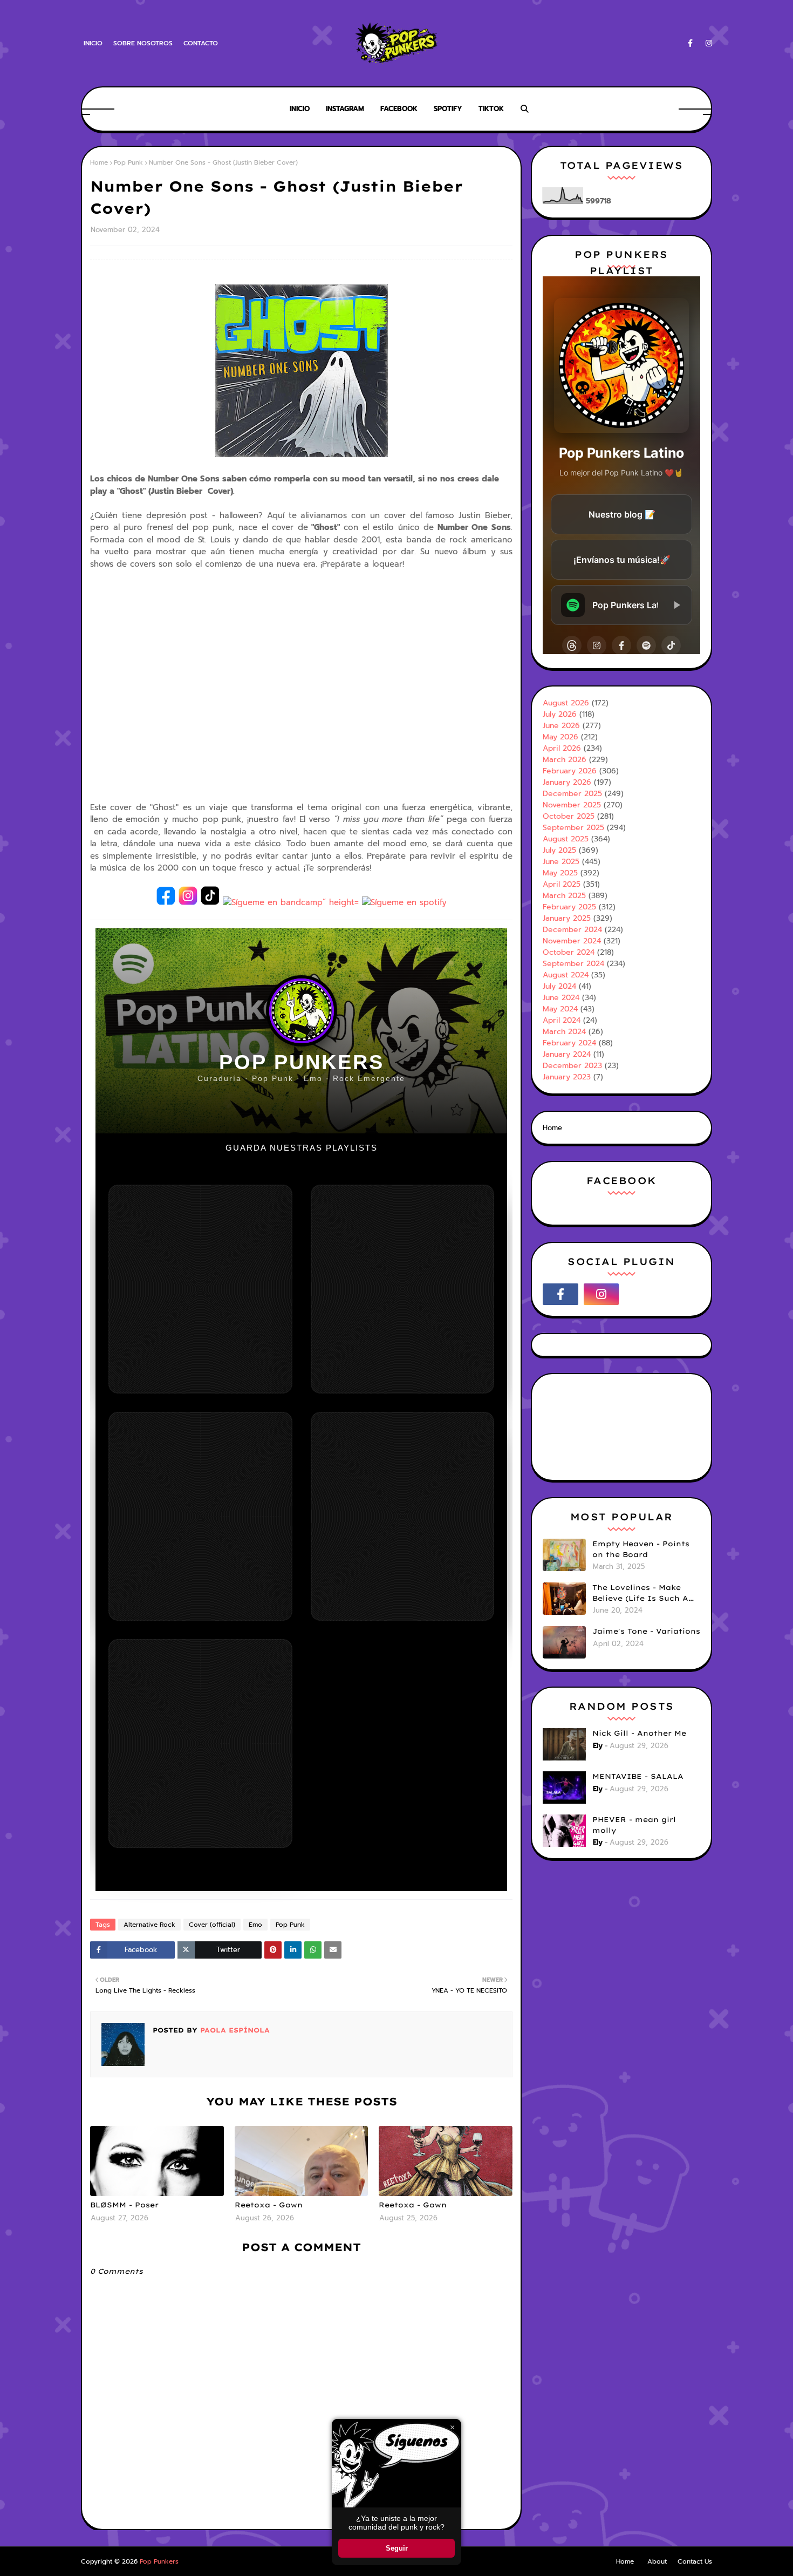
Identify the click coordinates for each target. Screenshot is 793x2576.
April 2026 (562, 748)
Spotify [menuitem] (448, 109)
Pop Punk (128, 162)
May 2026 (560, 737)
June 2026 (561, 726)
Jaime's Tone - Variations (646, 1631)
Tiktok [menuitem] (491, 109)
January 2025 (567, 918)
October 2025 (569, 816)
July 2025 (559, 850)
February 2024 (569, 1043)
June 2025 (561, 862)
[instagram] (707, 43)
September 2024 (573, 964)
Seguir (397, 2548)
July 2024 (559, 986)
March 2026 (565, 760)
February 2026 (570, 771)
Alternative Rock (149, 1925)
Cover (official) (212, 1925)
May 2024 (560, 1009)
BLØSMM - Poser (124, 2205)
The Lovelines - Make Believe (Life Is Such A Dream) (640, 1593)
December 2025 (572, 794)
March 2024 (564, 1032)
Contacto (201, 43)
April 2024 (562, 1020)
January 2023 (567, 1077)
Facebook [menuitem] (399, 109)
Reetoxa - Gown (269, 2205)
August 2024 (566, 975)
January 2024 (567, 1054)
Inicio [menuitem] (300, 109)
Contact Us (695, 2561)
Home (99, 162)
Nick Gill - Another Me (639, 1733)
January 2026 (567, 782)
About (657, 2561)
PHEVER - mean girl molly (634, 1825)
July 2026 (560, 714)
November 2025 (572, 805)
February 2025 (569, 907)
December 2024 (572, 930)
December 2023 (572, 1066)
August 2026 (566, 703)
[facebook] (690, 43)
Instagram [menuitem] (345, 109)
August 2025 (566, 839)
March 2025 (564, 896)
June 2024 (561, 998)
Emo (255, 1925)
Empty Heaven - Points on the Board (641, 1549)
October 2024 (569, 952)
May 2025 (560, 873)
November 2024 (572, 941)
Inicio (93, 43)
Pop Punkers (159, 2561)
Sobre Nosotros (143, 43)
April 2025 (562, 884)
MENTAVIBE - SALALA (638, 1776)
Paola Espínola (234, 2030)
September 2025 (573, 828)
